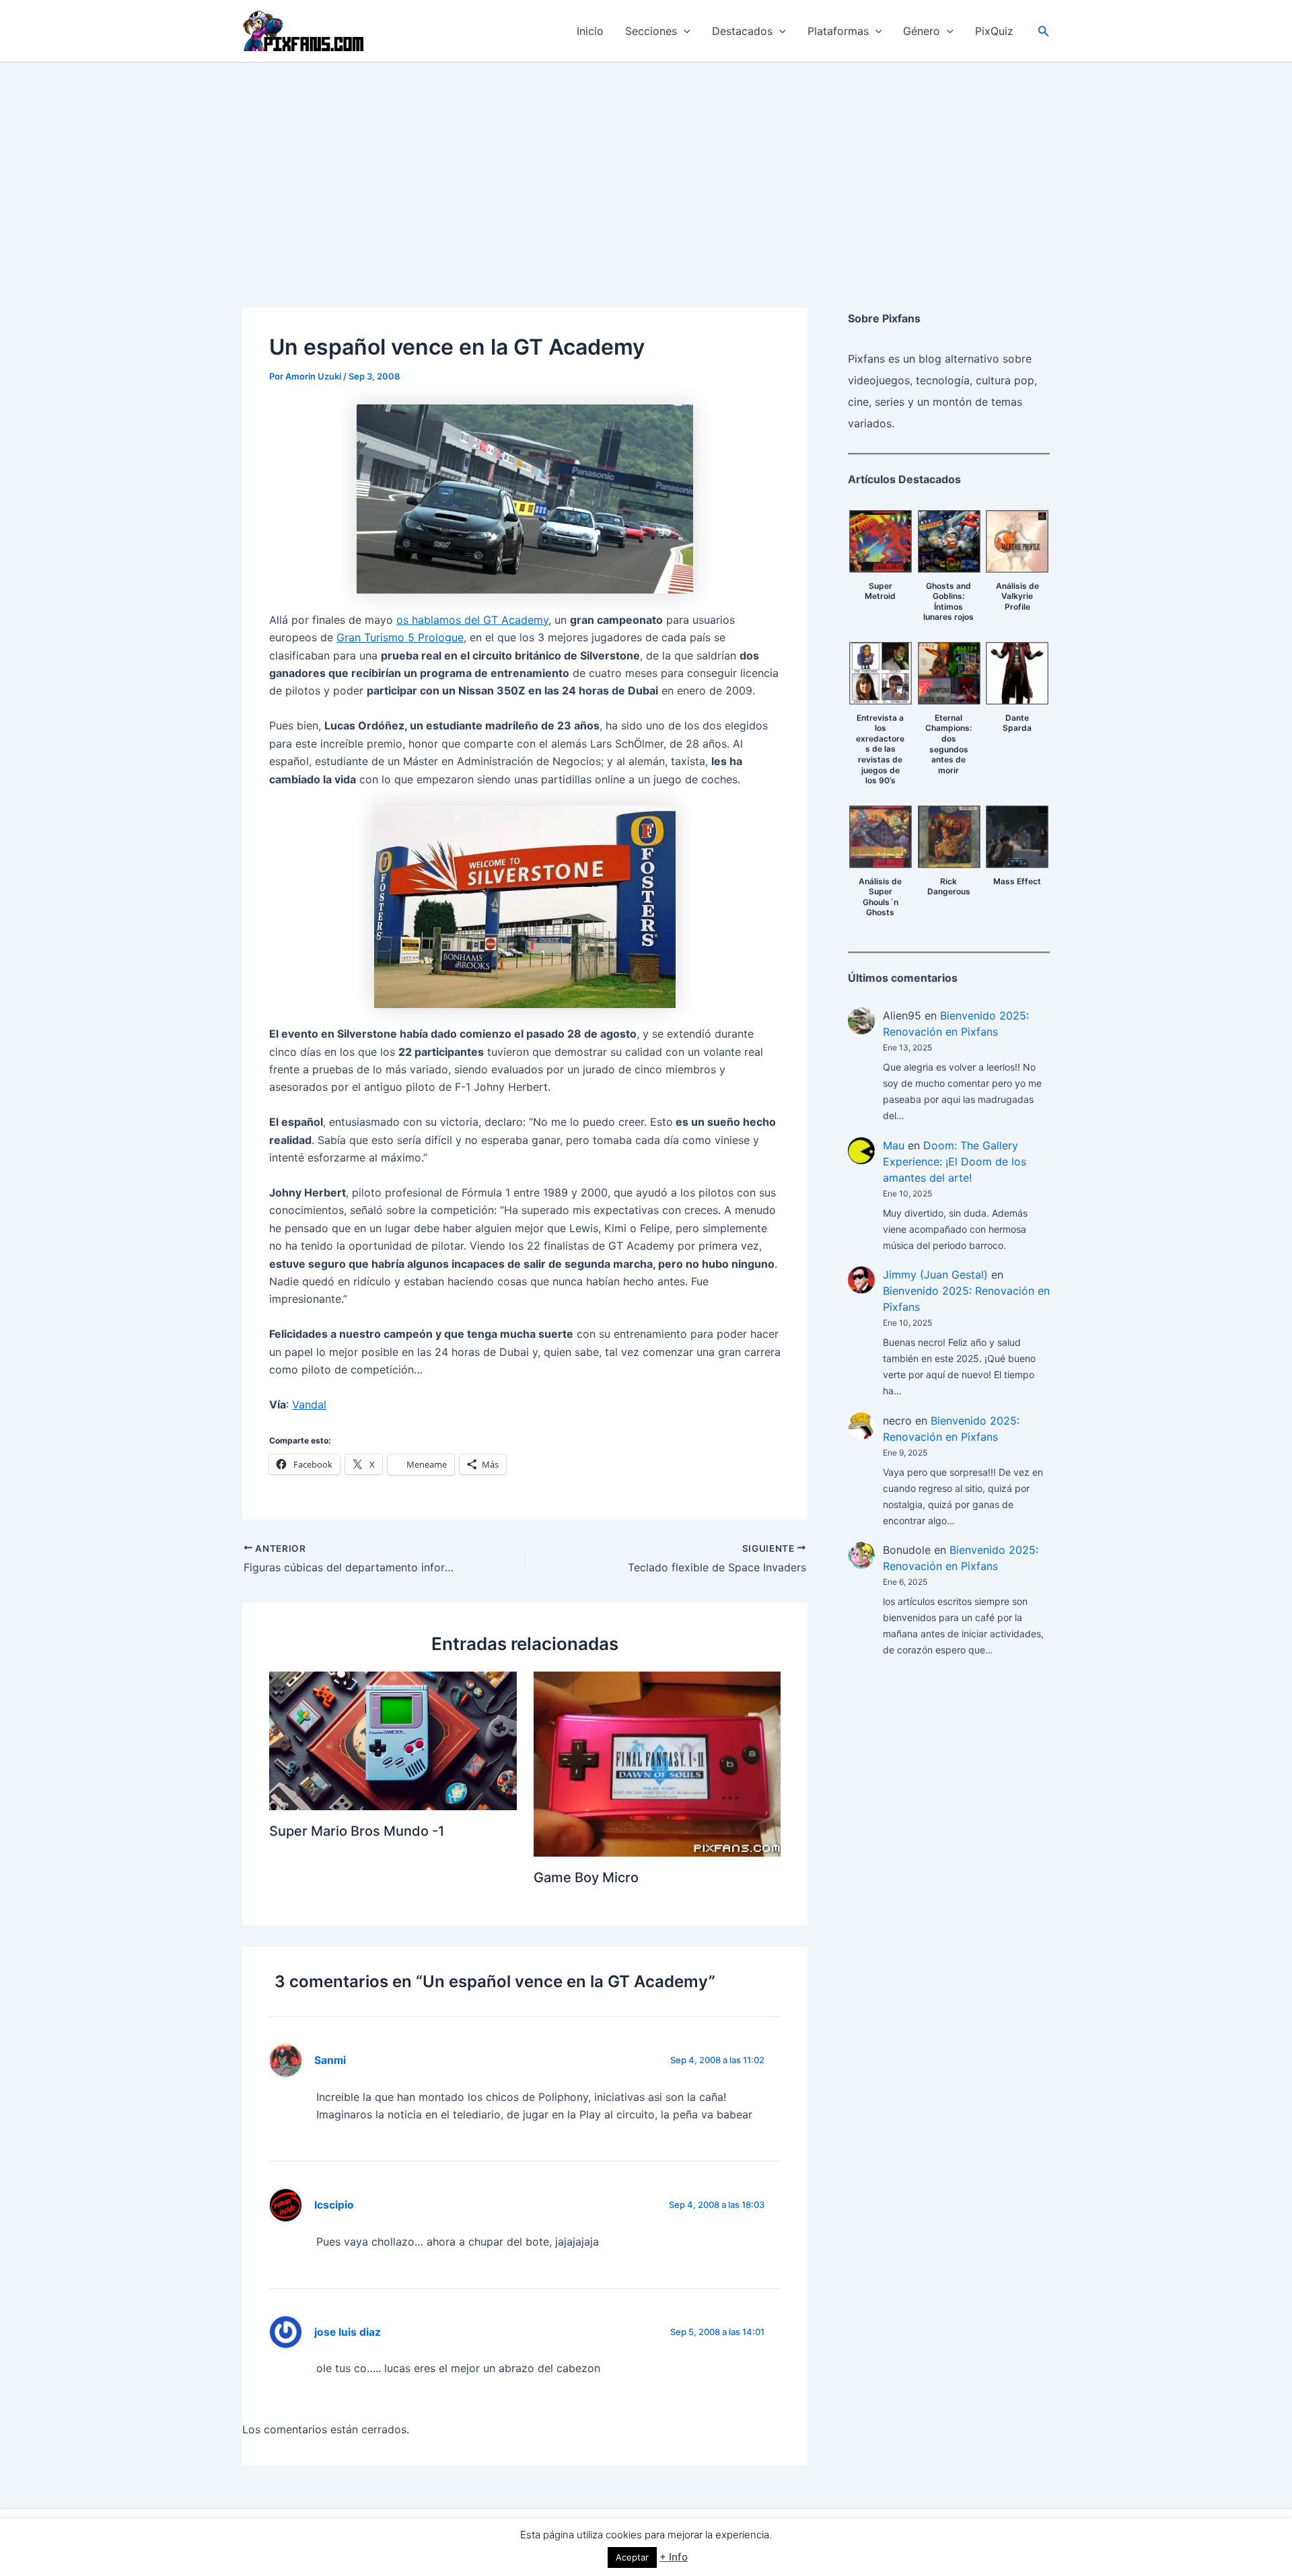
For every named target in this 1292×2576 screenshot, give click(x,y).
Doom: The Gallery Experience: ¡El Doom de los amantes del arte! (955, 1161)
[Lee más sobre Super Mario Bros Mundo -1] (393, 1740)
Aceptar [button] (632, 2557)
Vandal (309, 1404)
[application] (684, 31)
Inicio (590, 31)
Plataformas (838, 31)
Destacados (742, 31)
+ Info (674, 2557)
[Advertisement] (646, 164)
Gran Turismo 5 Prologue (400, 637)
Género (922, 31)
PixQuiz (994, 31)
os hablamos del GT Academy (472, 620)
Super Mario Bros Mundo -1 (357, 1831)
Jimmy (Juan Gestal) (935, 1275)
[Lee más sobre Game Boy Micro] (657, 1763)
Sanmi (330, 2060)
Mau (894, 1145)
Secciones (651, 31)
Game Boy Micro (586, 1877)
